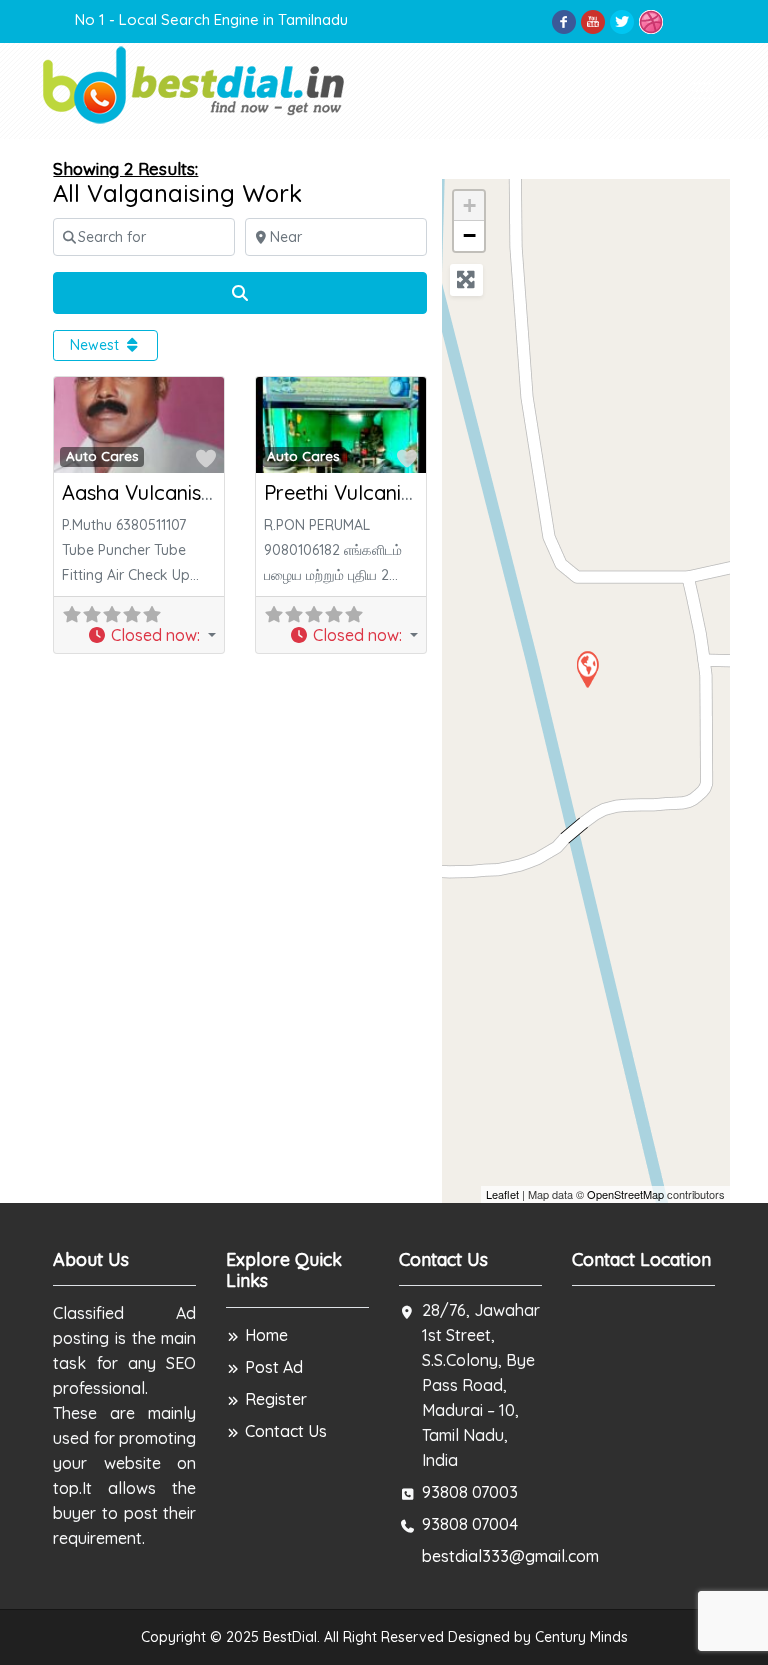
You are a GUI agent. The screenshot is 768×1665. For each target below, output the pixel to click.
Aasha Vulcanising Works (178, 492)
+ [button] (469, 205)
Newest (96, 345)
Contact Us (286, 1431)
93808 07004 (470, 1524)
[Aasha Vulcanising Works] (587, 668)
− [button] (469, 235)
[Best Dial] (195, 83)
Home (266, 1335)
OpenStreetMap (625, 1194)
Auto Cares (102, 456)
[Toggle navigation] (703, 91)
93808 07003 (470, 1492)
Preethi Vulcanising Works (383, 492)
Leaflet (502, 1194)
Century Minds (581, 1637)
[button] (151, 635)
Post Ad (274, 1367)
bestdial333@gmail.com (510, 1556)
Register (276, 1399)
